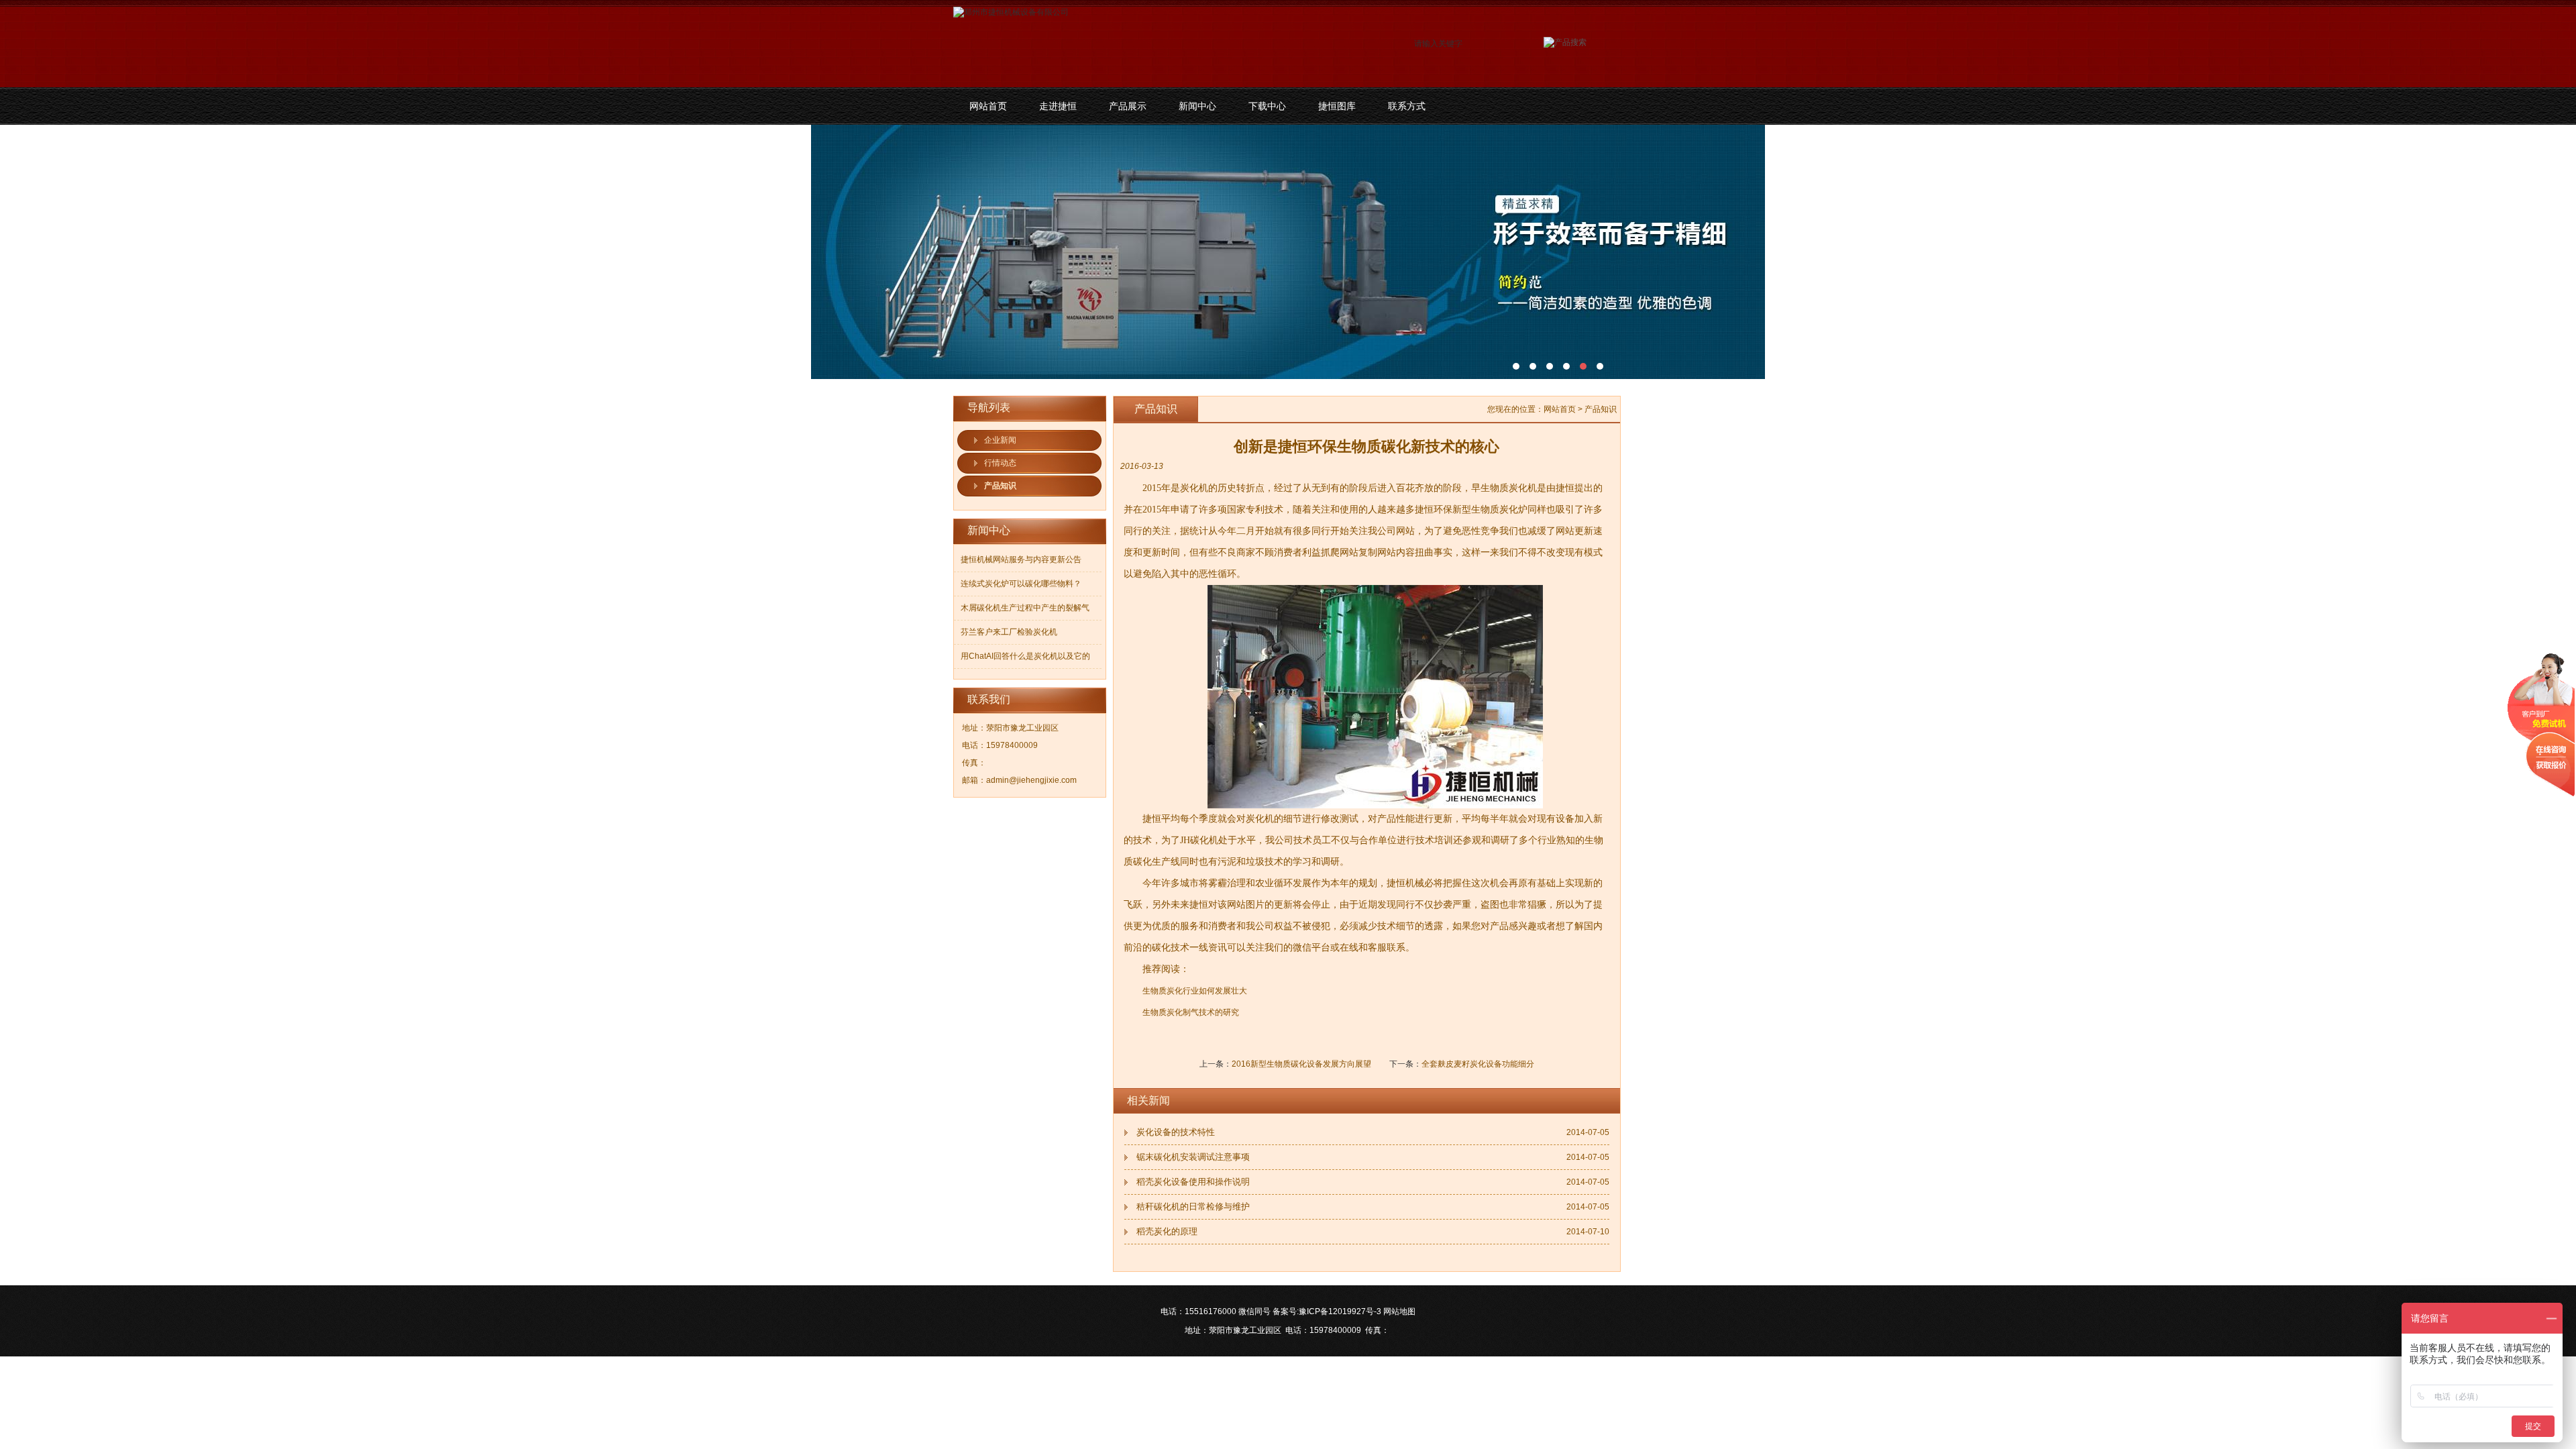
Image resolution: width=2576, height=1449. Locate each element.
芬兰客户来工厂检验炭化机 (1009, 632)
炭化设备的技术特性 (1176, 1132)
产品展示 (1128, 106)
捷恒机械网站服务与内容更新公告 (1021, 559)
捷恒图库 (1337, 106)
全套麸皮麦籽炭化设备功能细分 (1478, 1064)
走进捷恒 (1058, 106)
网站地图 (1399, 1311)
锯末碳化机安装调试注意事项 (1193, 1157)
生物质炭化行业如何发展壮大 (1195, 991)
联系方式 (1407, 106)
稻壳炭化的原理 (1167, 1231)
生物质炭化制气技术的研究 (1191, 1012)
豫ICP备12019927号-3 (1340, 1311)
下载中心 (1267, 106)
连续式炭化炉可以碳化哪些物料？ (1021, 584)
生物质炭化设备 (1288, 252)
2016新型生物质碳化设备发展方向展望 (1301, 1064)
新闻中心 (1197, 106)
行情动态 (1000, 463)
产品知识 (1000, 486)
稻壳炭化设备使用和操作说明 (1193, 1182)
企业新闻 (1000, 440)
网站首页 (988, 106)
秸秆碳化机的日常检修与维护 (1193, 1206)
